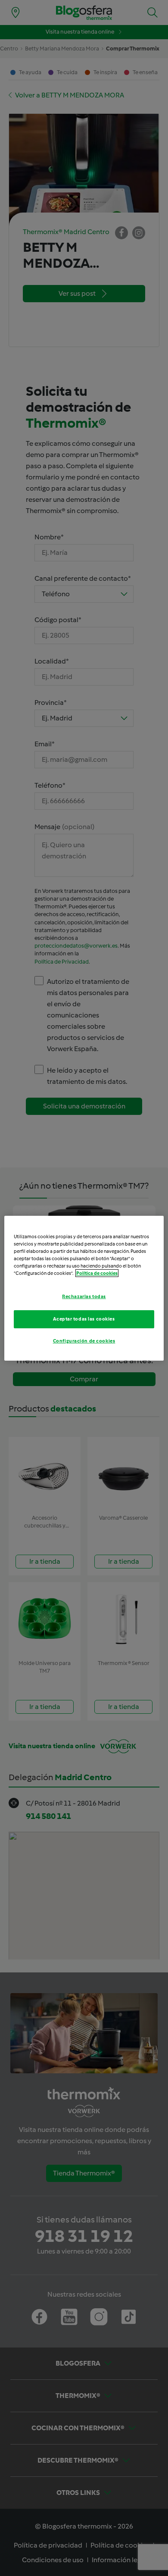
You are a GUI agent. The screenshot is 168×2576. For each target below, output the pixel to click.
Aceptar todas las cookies (84, 1319)
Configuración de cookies (84, 1341)
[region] (84, 1288)
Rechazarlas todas (84, 1296)
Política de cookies (97, 1273)
